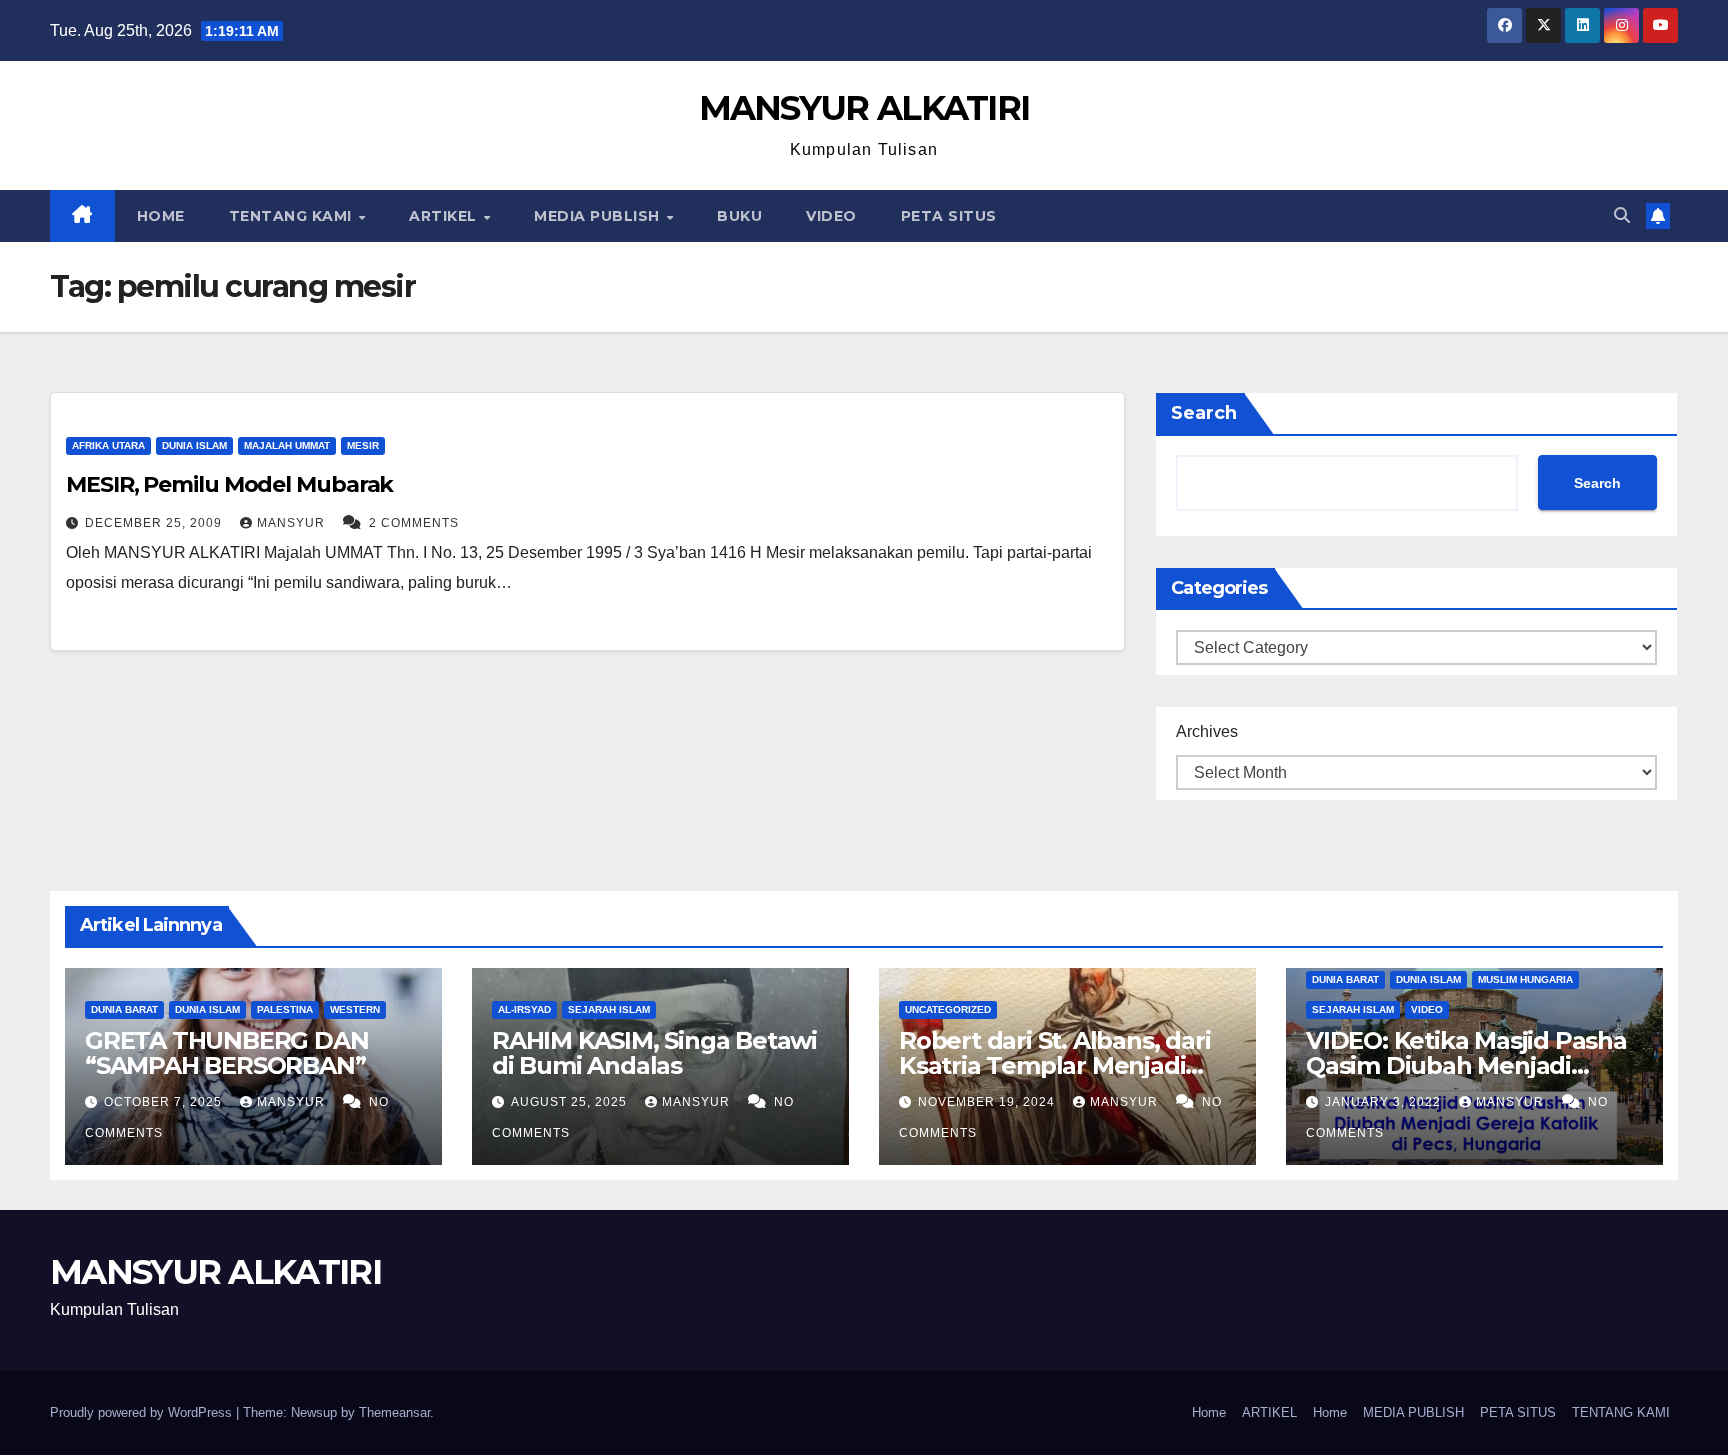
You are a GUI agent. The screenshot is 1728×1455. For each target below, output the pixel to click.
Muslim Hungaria (1525, 979)
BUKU (739, 216)
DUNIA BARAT (124, 1009)
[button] (1622, 215)
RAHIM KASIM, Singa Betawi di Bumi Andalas (654, 1053)
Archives (1207, 731)
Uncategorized (948, 1009)
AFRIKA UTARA (108, 445)
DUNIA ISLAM (194, 445)
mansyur (293, 523)
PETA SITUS (949, 216)
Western (355, 1009)
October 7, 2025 (165, 1102)
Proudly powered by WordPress (143, 1412)
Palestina (285, 1009)
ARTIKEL (445, 216)
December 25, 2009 (155, 523)
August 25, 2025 (571, 1102)
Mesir (363, 445)
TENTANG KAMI (293, 216)
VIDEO (831, 216)
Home (1209, 1412)
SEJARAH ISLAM (609, 1009)
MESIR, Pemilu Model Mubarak (229, 484)
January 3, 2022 (1385, 1102)
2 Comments (414, 523)
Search (1204, 413)
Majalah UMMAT (287, 445)
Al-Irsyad (524, 1009)
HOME (161, 216)
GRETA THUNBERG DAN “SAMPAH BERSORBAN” (226, 1053)
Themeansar (394, 1412)
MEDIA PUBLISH (599, 216)
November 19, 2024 (988, 1102)
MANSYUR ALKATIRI (864, 108)
